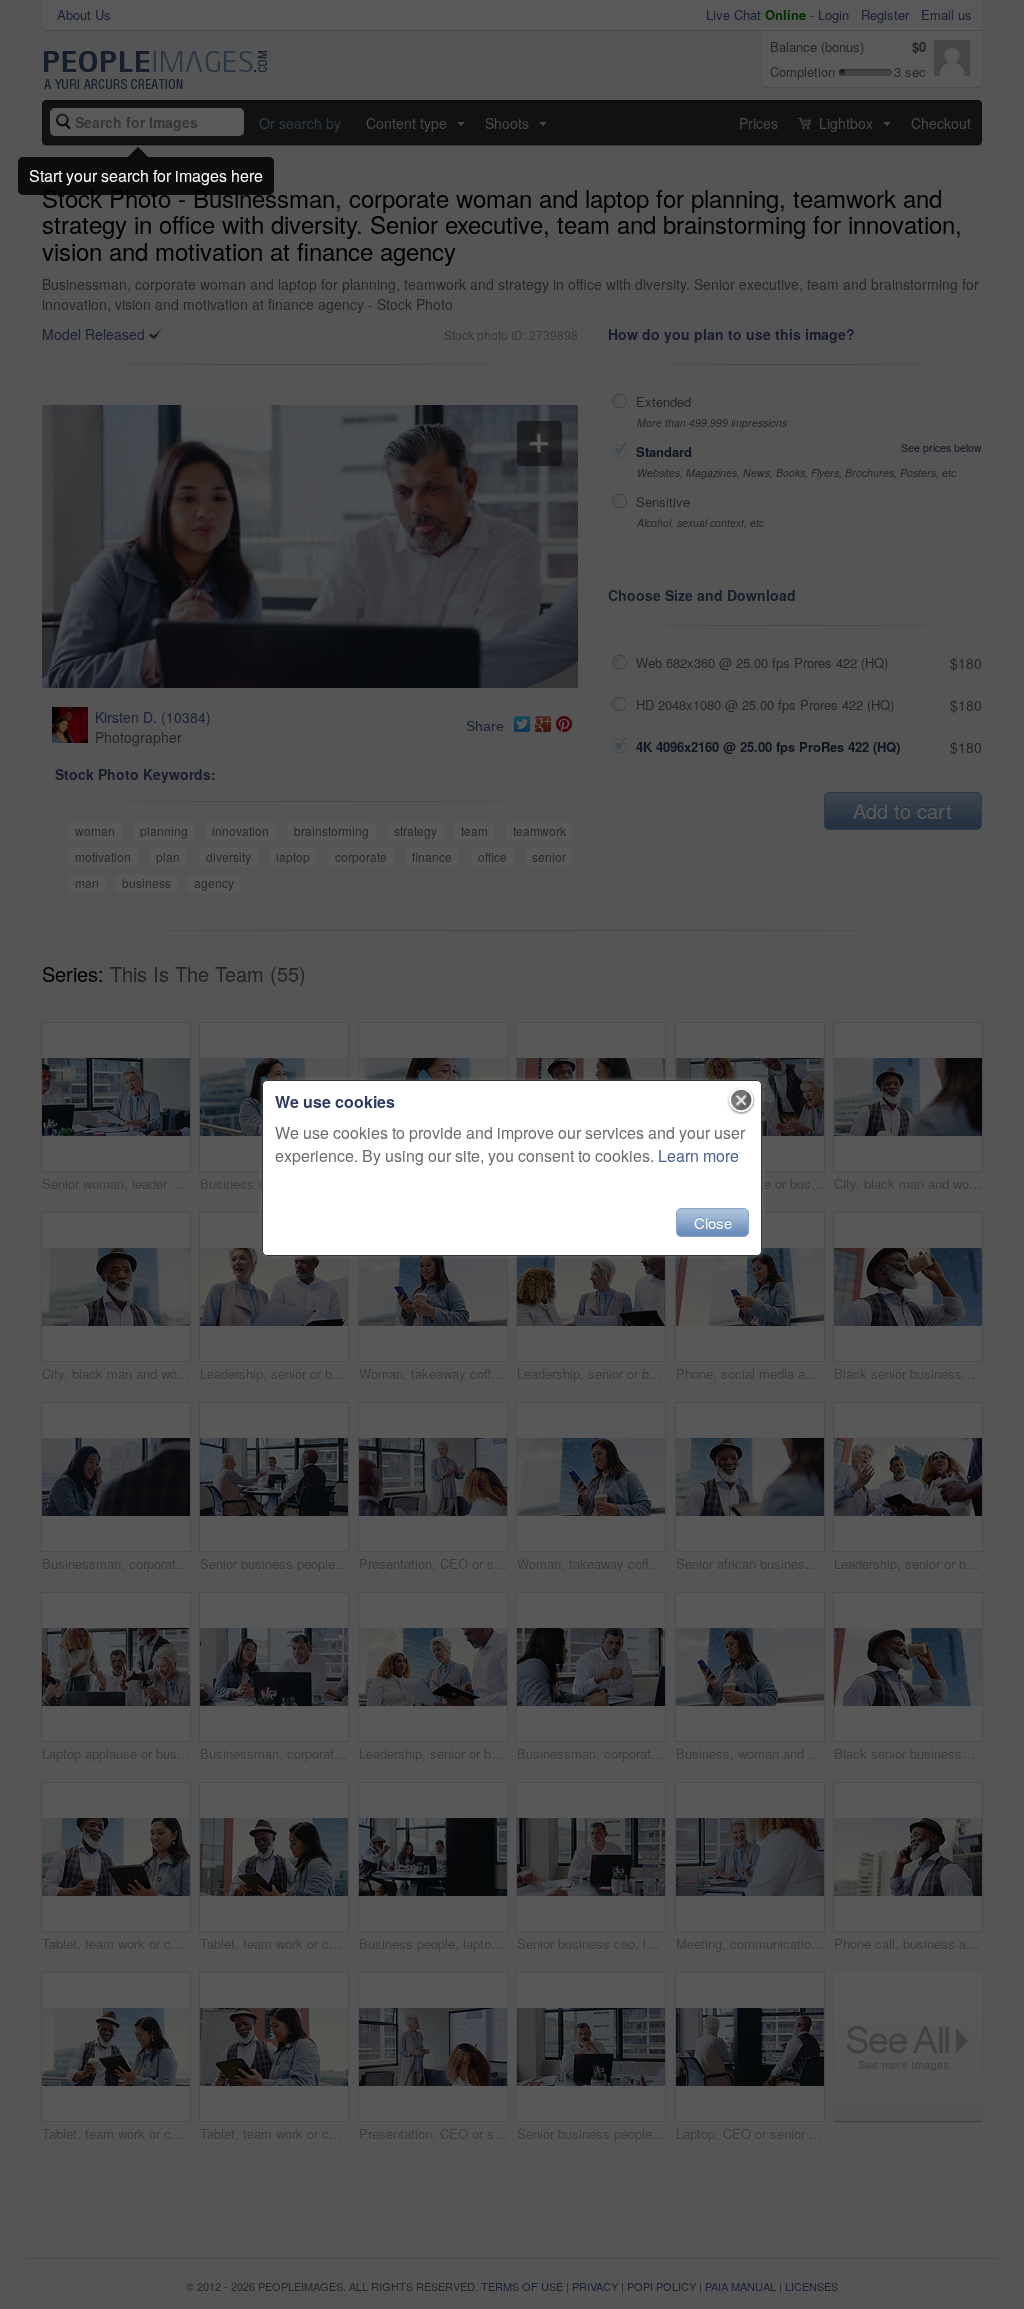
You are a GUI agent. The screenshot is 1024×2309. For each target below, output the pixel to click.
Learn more (698, 1155)
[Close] (741, 1101)
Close (713, 1222)
